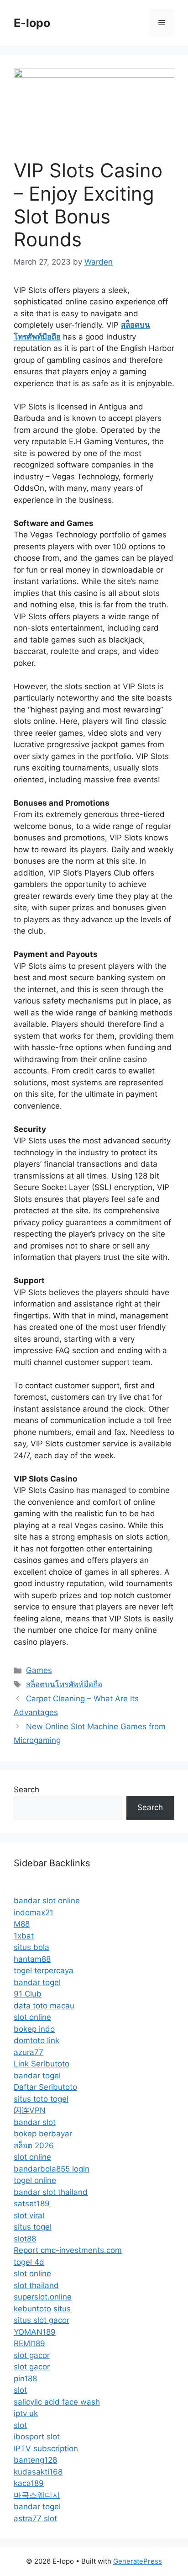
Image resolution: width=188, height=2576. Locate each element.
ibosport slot (37, 2437)
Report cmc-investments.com (68, 2250)
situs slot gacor (42, 2320)
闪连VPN (30, 2110)
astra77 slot (35, 2518)
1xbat (24, 1936)
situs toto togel (41, 2099)
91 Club (28, 1994)
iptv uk (26, 2413)
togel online (35, 2180)
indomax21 (34, 1912)
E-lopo (32, 23)
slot (20, 2390)
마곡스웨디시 (37, 2495)
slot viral (29, 2215)
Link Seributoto (42, 2064)
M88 (22, 1924)
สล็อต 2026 (34, 2146)
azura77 (29, 2052)
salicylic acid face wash (57, 2402)
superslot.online (43, 2297)
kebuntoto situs (42, 2309)
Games (39, 1670)
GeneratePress (138, 2561)
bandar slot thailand (51, 2192)
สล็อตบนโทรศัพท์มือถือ (64, 1684)
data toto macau (44, 2006)
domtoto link (37, 2040)
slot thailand (36, 2285)
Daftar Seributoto (45, 2087)
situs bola (31, 1947)
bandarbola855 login (52, 2169)
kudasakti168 (38, 2472)
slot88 (25, 2239)
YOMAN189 (35, 2332)
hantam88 (32, 1959)
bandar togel (37, 1982)
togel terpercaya (44, 1971)
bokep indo (34, 2029)
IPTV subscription (46, 2449)
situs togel (33, 2227)
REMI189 (29, 2343)
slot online (32, 2017)
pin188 (25, 2379)
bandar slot (35, 2122)
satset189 (32, 2204)
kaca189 (29, 2483)
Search (26, 1790)
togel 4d (29, 2262)
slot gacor (32, 2355)
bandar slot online (47, 1901)
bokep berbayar (43, 2134)
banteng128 (35, 2460)
